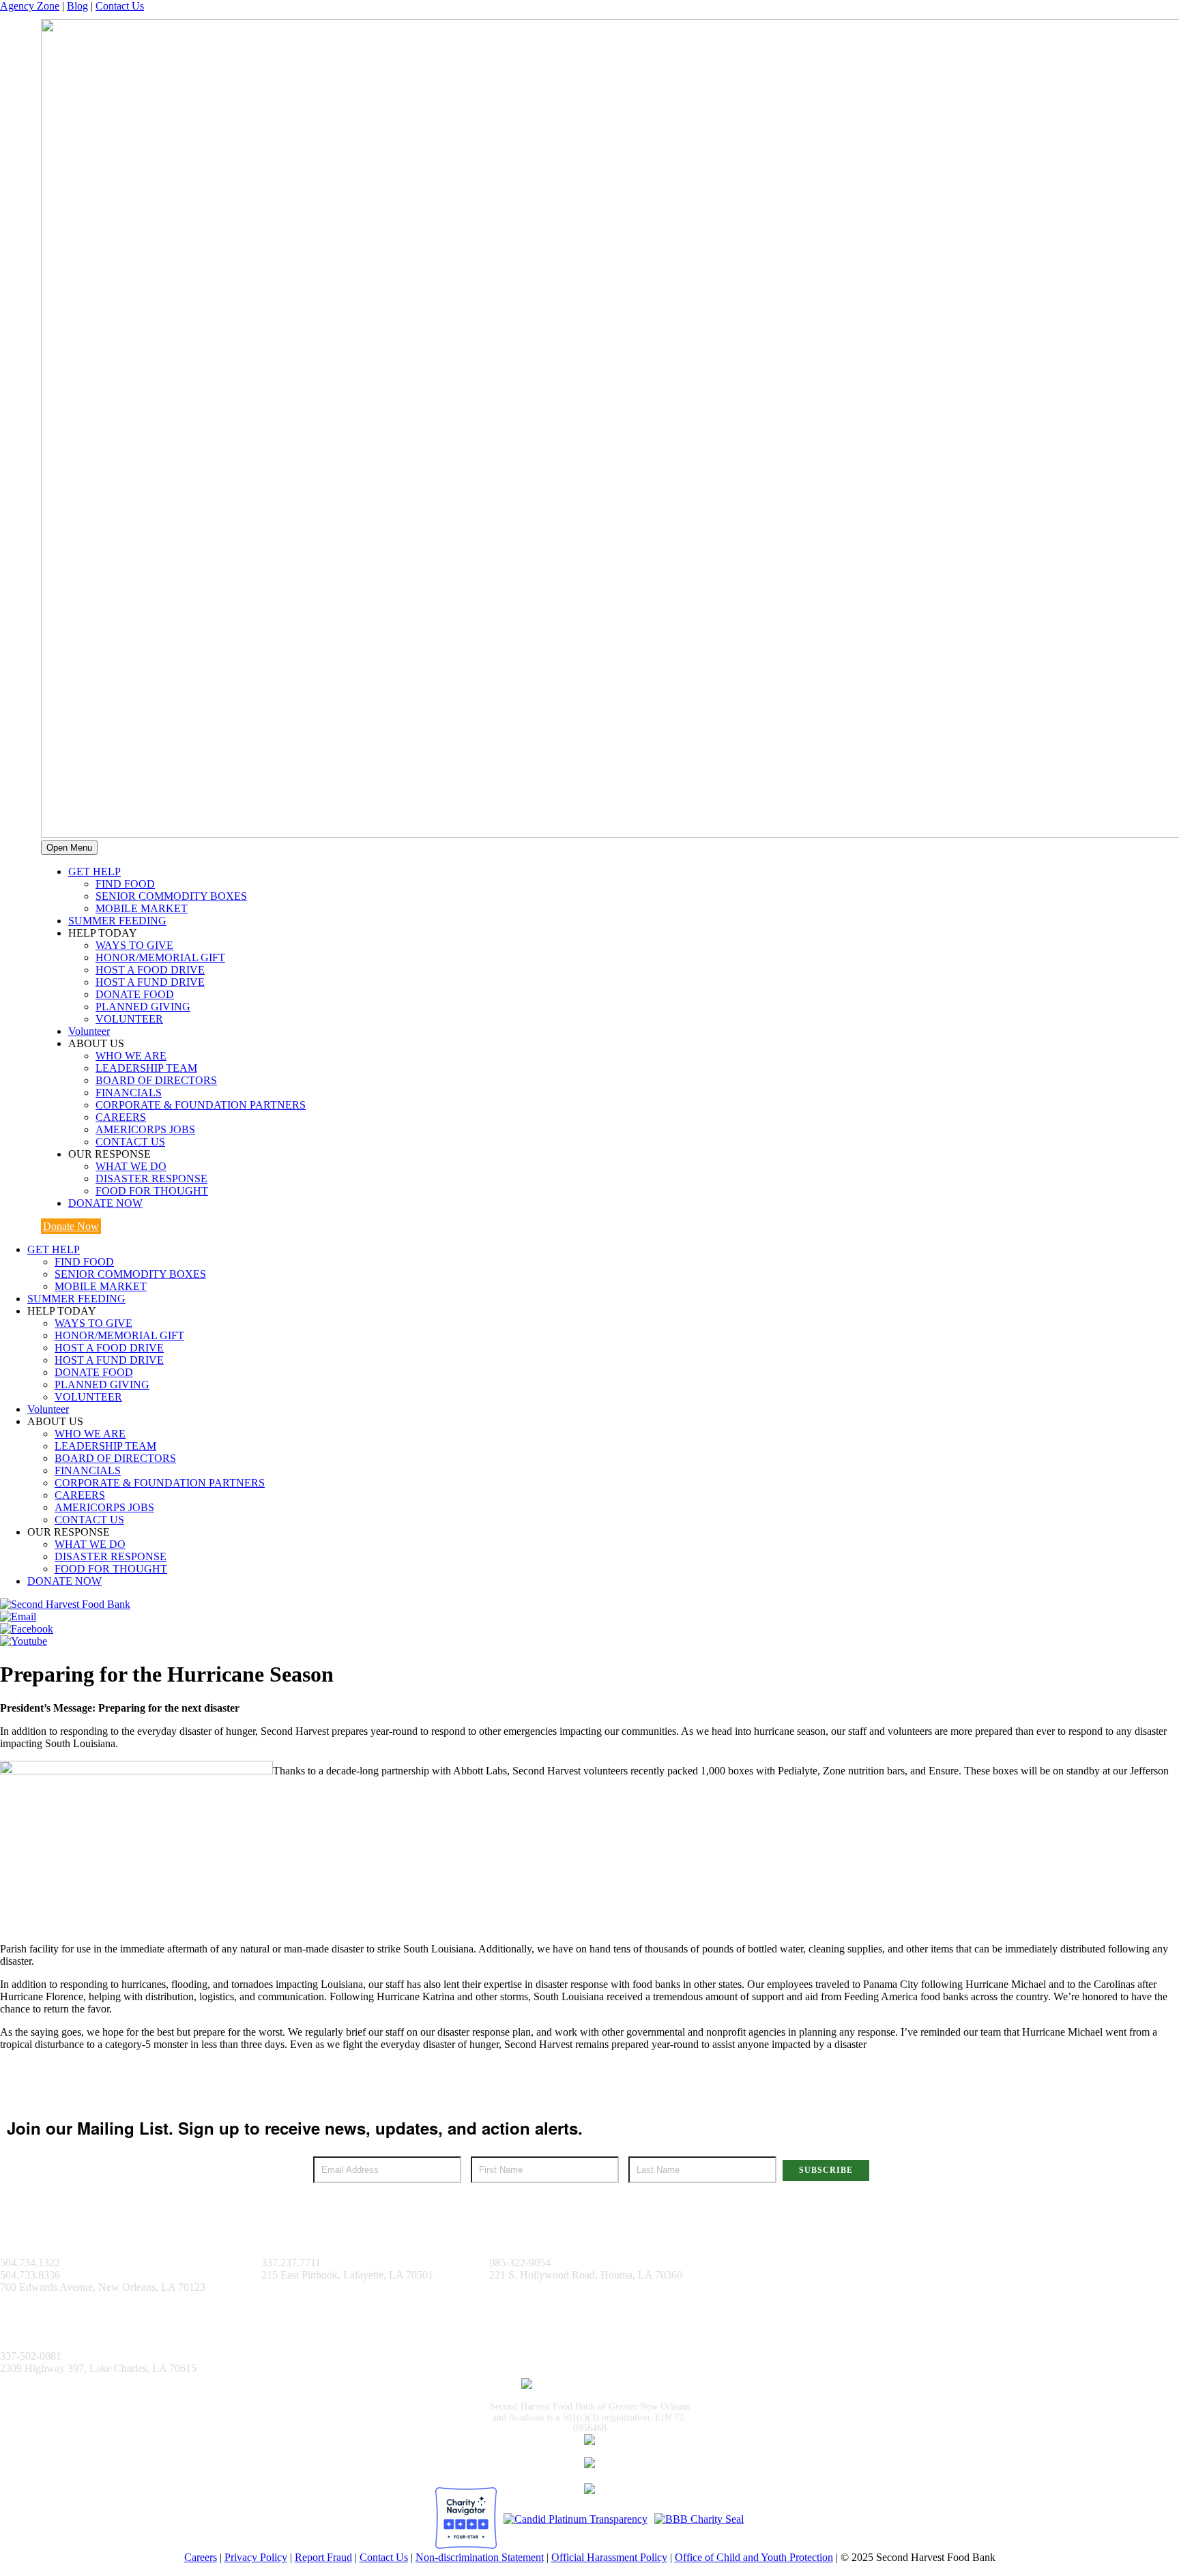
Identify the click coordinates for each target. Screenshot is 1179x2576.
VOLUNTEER (129, 1019)
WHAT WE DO (131, 1166)
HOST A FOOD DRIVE (150, 970)
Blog (77, 6)
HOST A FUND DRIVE (150, 982)
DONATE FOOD (135, 994)
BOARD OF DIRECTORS (156, 1080)
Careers (201, 2557)
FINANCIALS (129, 1093)
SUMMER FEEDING (117, 921)
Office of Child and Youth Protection (754, 2557)
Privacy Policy (256, 2557)
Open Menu (69, 848)
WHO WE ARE (131, 1056)
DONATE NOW (105, 1203)
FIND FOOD (125, 884)
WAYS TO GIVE (134, 945)
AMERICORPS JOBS (145, 1129)
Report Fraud (323, 2557)
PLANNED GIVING (143, 1007)
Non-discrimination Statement (480, 2557)
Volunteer (89, 1031)
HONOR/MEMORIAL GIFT (160, 957)
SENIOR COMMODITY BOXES (171, 896)
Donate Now (71, 1226)
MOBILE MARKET (142, 908)
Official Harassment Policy (609, 2557)
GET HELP (94, 872)
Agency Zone (30, 6)
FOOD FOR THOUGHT (152, 1191)
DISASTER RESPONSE (151, 1179)
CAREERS (121, 1117)
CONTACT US (130, 1142)
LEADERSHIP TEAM (146, 1068)
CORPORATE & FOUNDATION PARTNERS (201, 1105)
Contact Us (120, 6)
